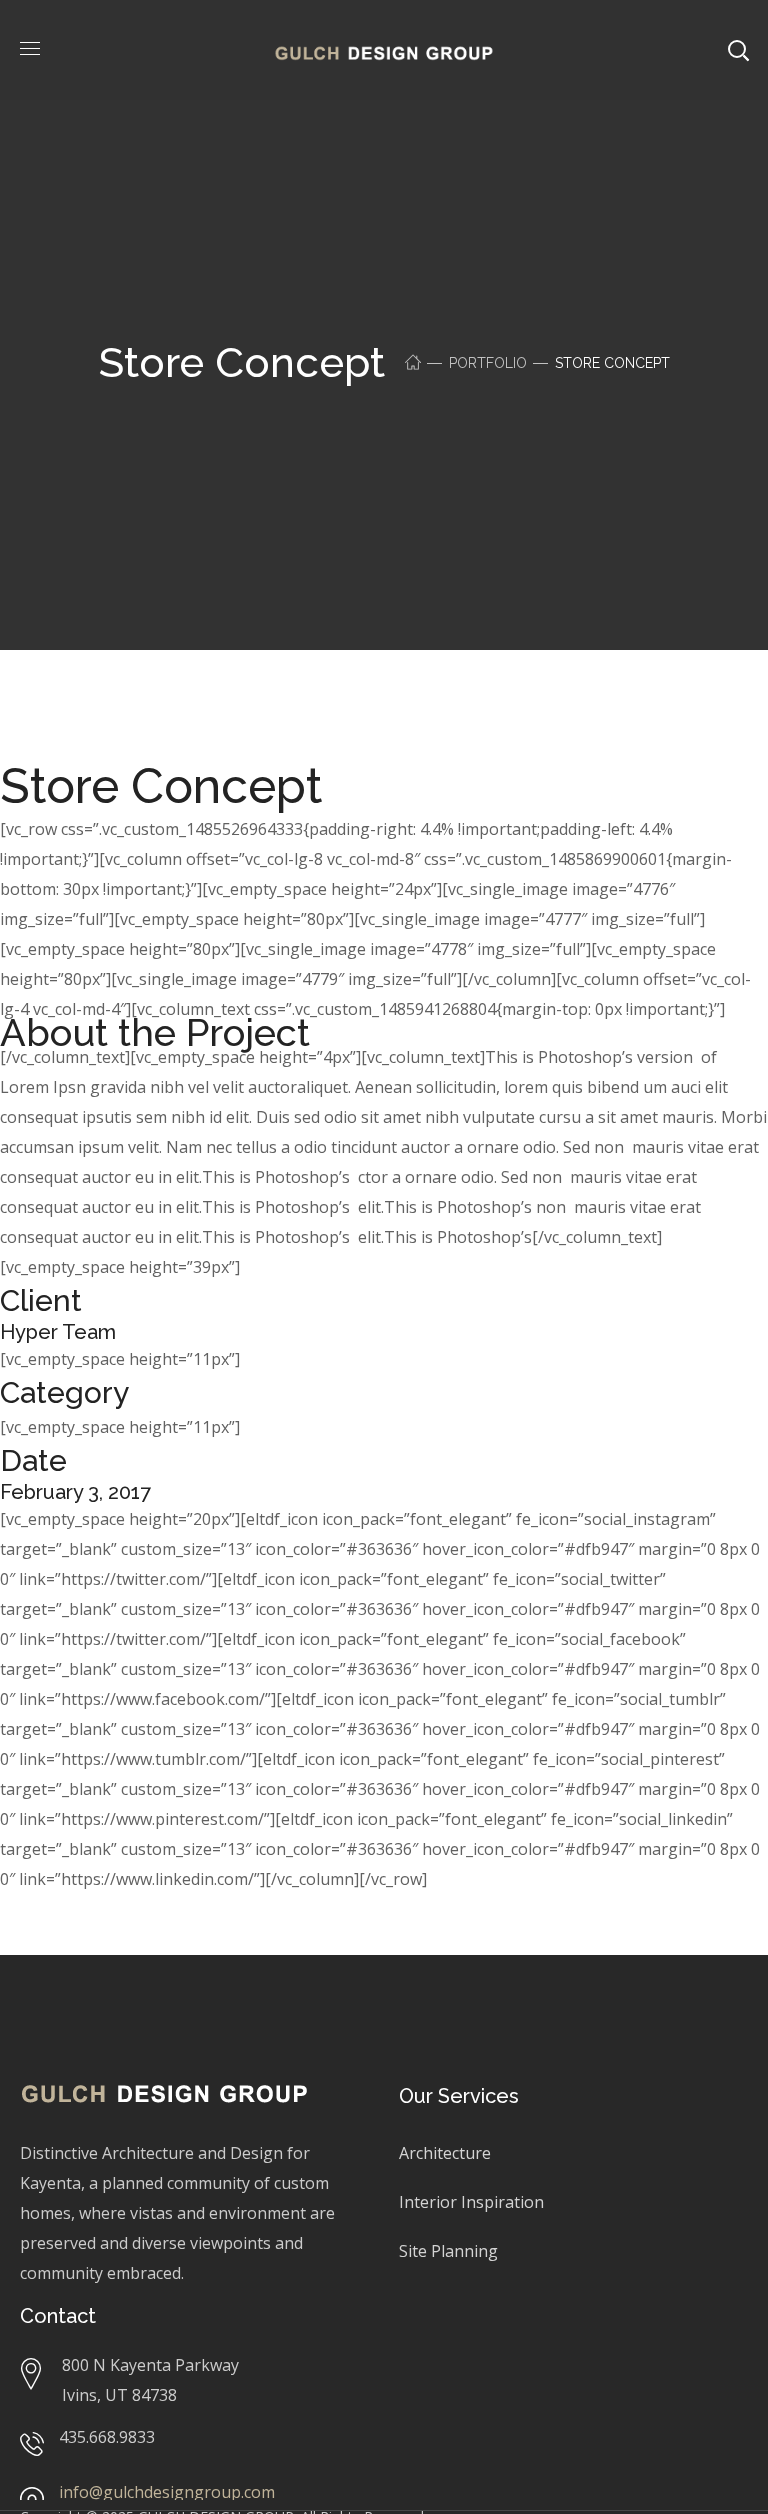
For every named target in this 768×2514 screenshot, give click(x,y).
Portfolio (488, 363)
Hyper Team (58, 1332)
